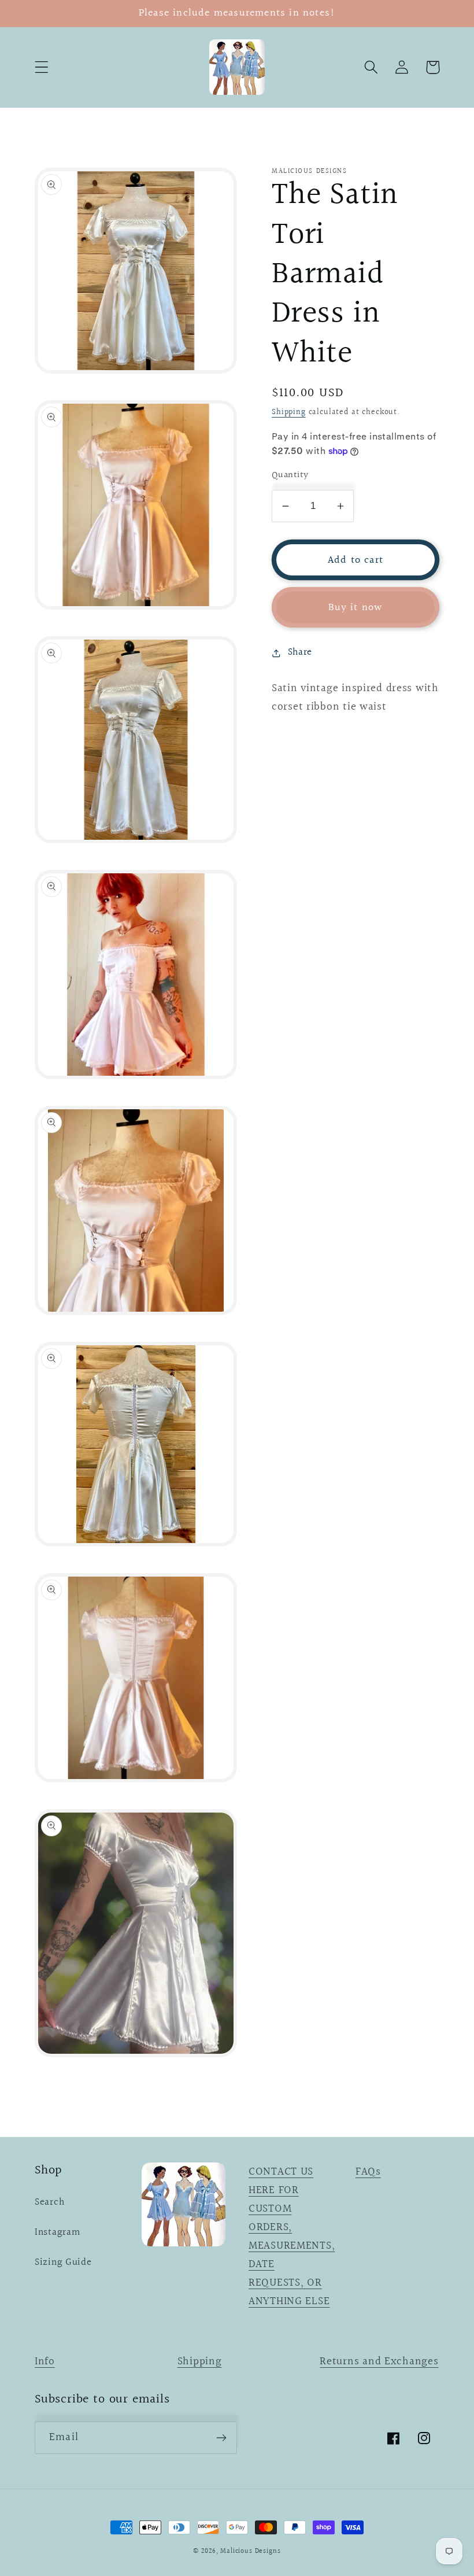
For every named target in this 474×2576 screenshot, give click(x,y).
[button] (42, 67)
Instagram (57, 2232)
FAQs (368, 2172)
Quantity (290, 475)
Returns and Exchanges (379, 2361)
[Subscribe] (221, 2438)
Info (45, 2361)
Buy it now (356, 608)
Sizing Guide (63, 2263)
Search (49, 2202)
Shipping (289, 412)
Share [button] (300, 652)
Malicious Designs (250, 2551)
